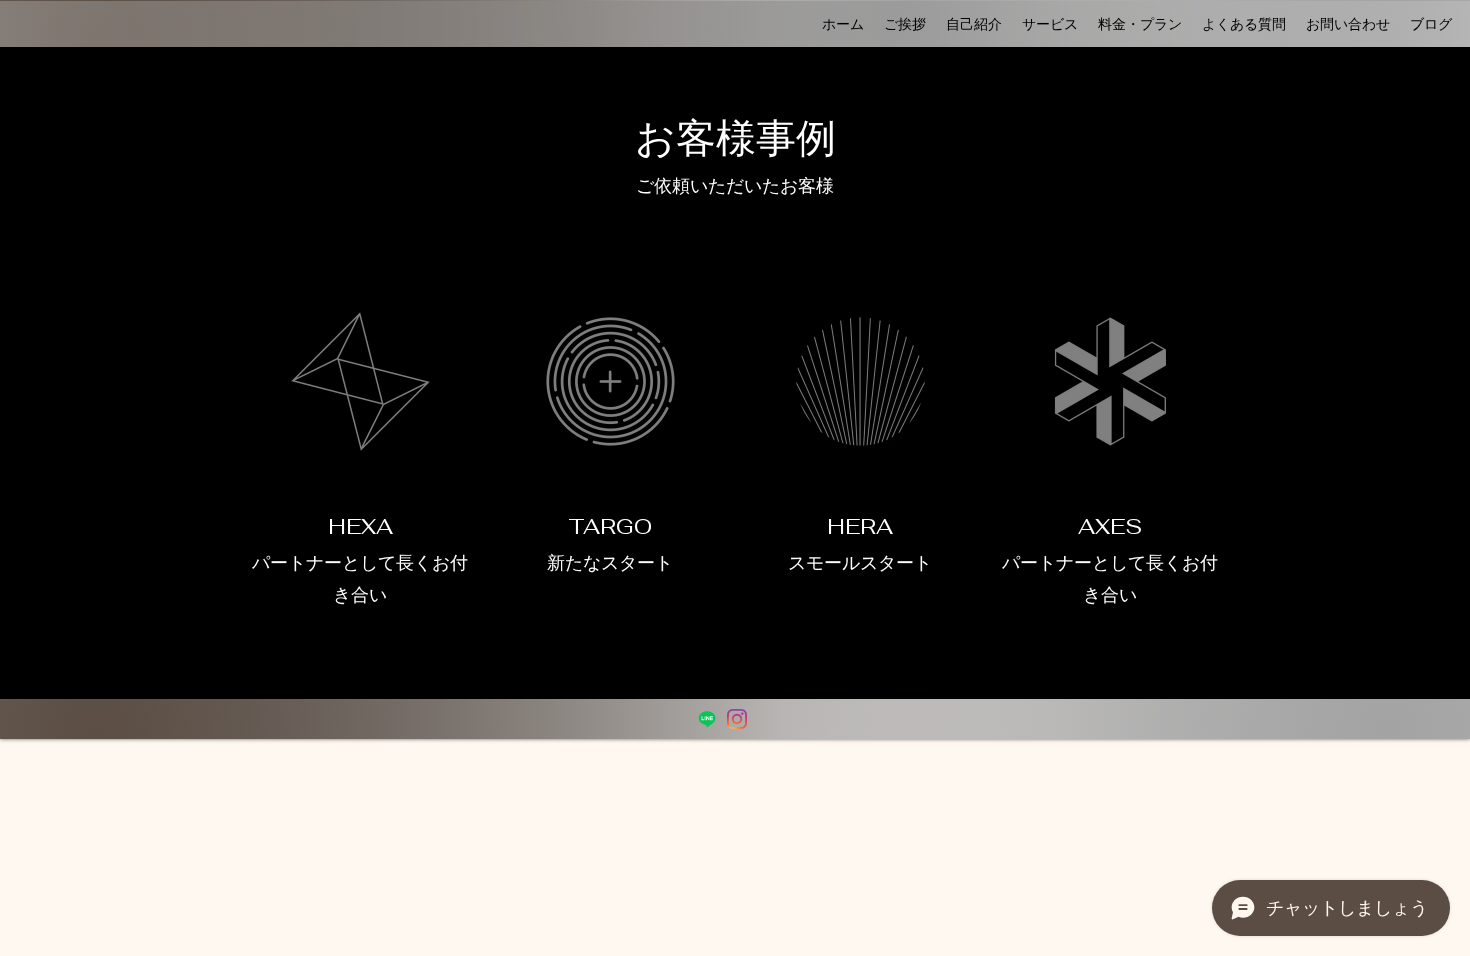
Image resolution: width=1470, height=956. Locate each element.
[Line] (707, 719)
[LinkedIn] (737, 719)
